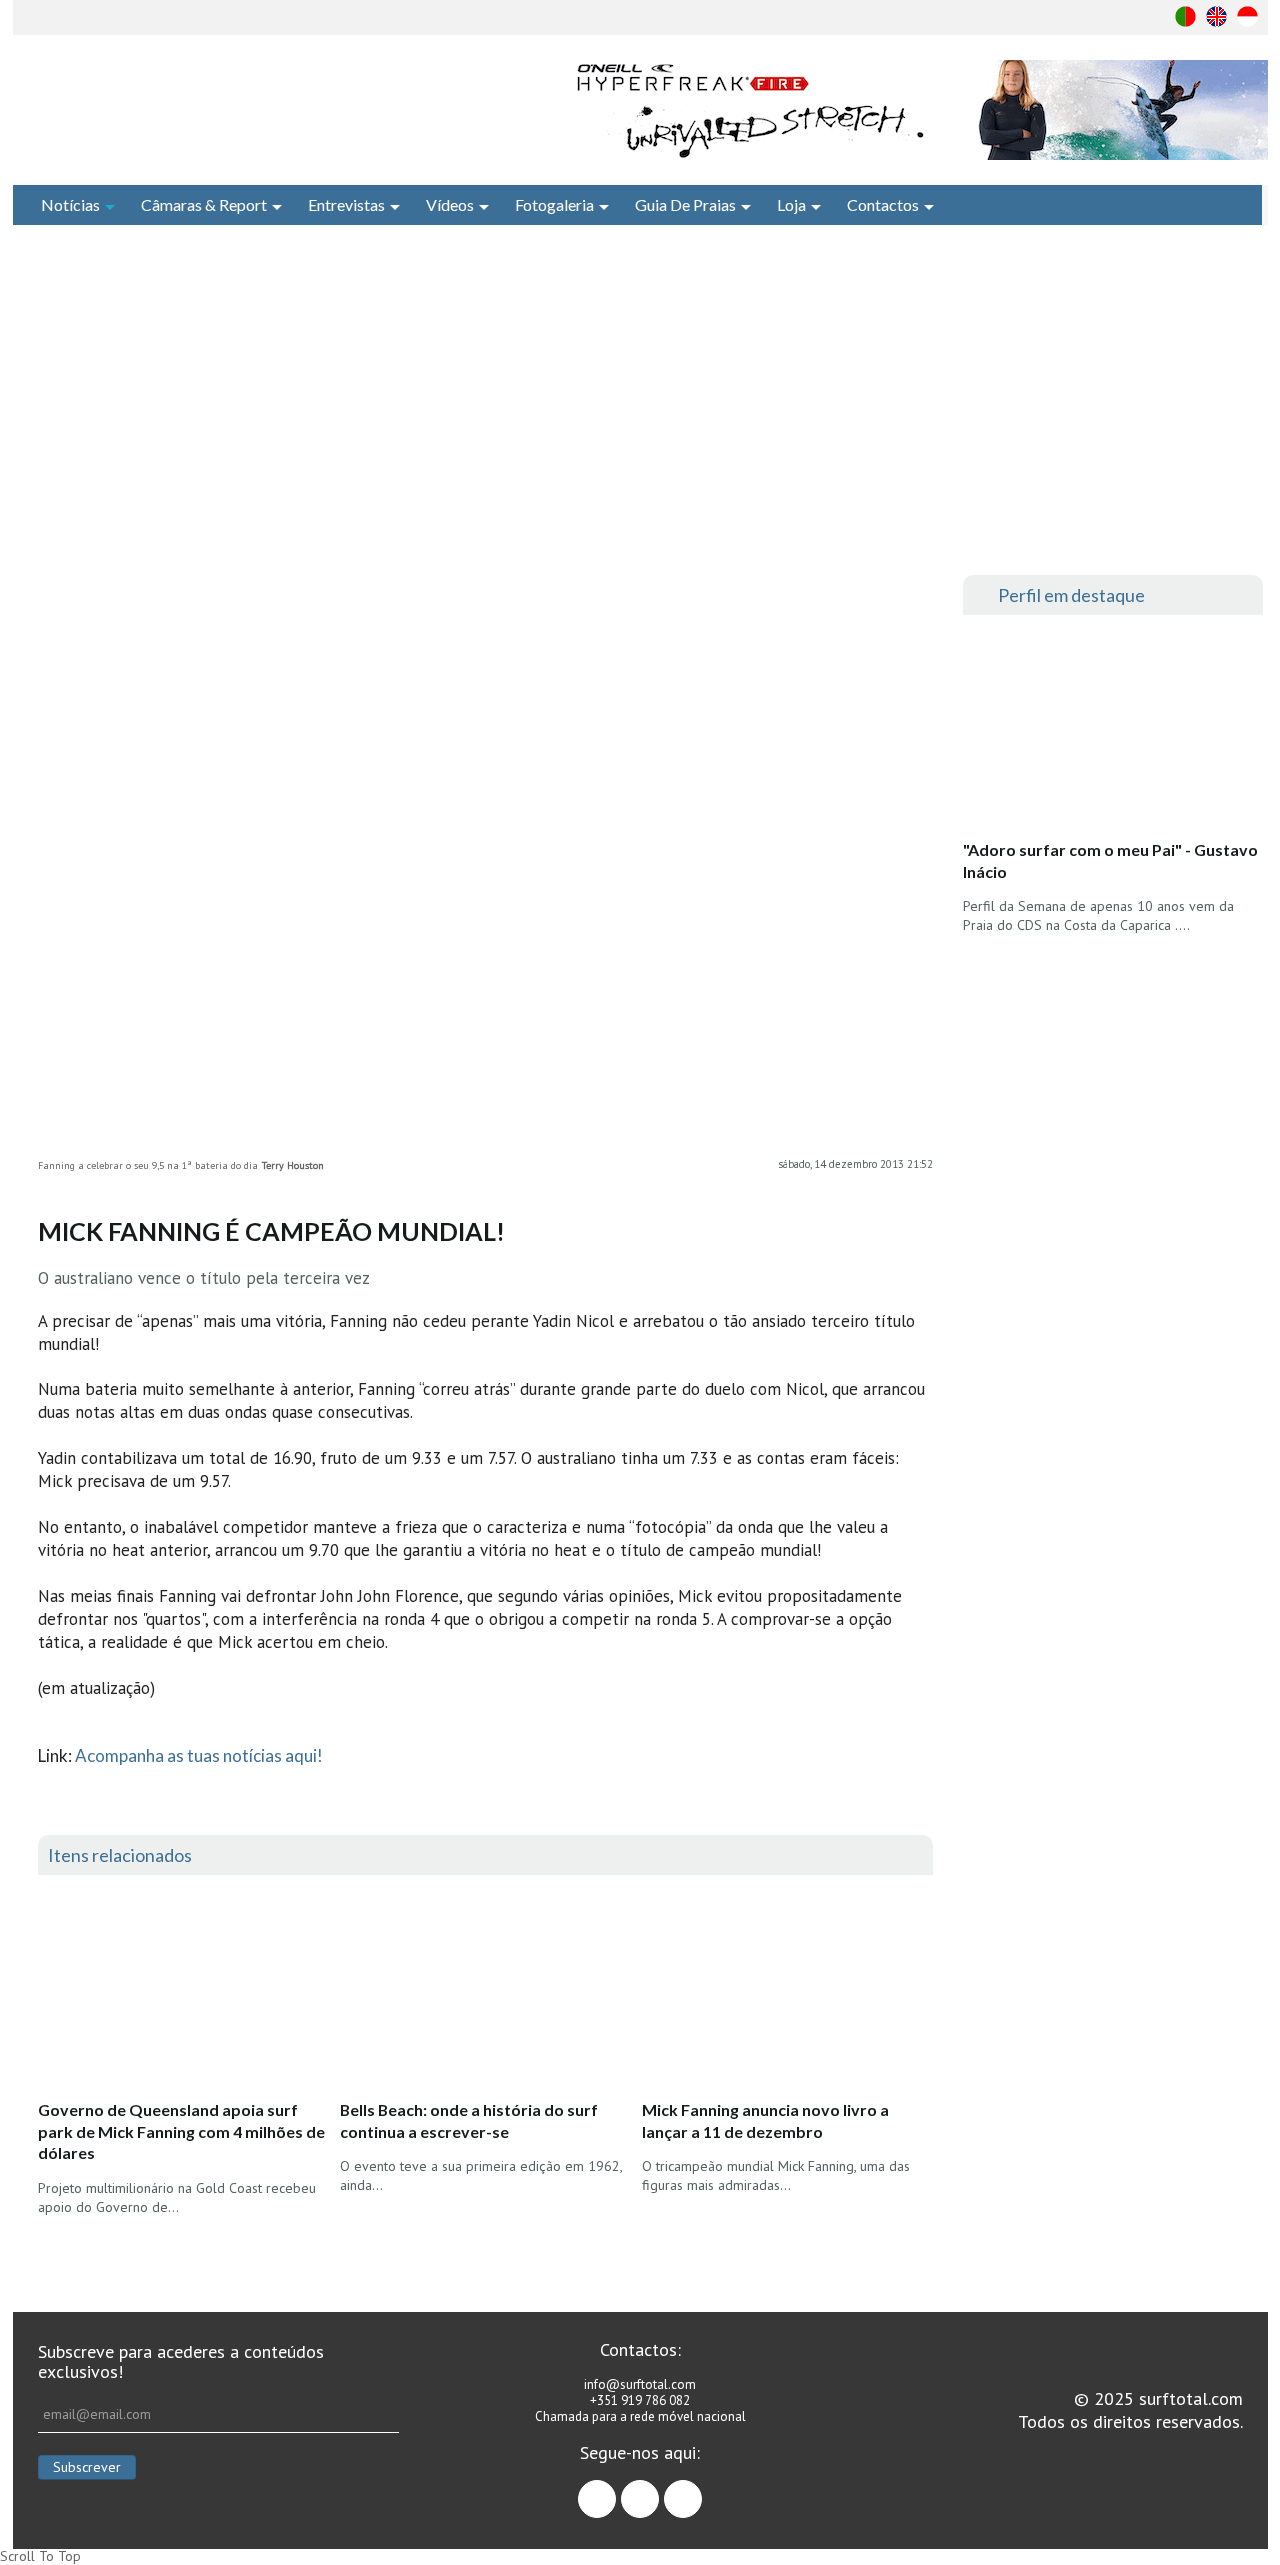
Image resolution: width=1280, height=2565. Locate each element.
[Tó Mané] (1113, 1108)
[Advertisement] (640, 400)
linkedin (701, 2490)
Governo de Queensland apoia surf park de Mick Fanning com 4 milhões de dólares (181, 2131)
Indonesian (1247, 16)
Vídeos (450, 204)
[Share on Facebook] (918, 595)
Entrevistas (346, 204)
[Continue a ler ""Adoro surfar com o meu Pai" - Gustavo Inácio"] (1112, 733)
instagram (658, 2490)
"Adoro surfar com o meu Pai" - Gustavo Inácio (1110, 860)
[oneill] (918, 110)
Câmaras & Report (204, 204)
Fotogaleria (554, 204)
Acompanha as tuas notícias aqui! (199, 1755)
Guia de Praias (685, 204)
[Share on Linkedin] (918, 675)
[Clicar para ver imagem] (485, 853)
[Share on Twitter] (918, 635)
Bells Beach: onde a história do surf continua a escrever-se (469, 2120)
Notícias (70, 204)
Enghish (1216, 16)
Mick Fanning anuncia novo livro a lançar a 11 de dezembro (765, 2120)
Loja (791, 204)
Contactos (883, 204)
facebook (615, 2490)
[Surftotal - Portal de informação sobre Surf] (255, 105)
